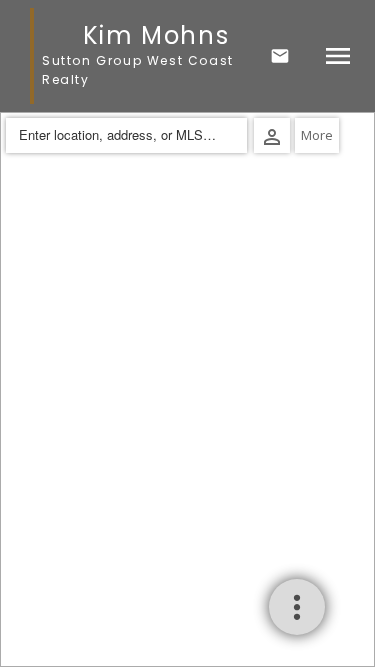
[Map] (187, 389)
